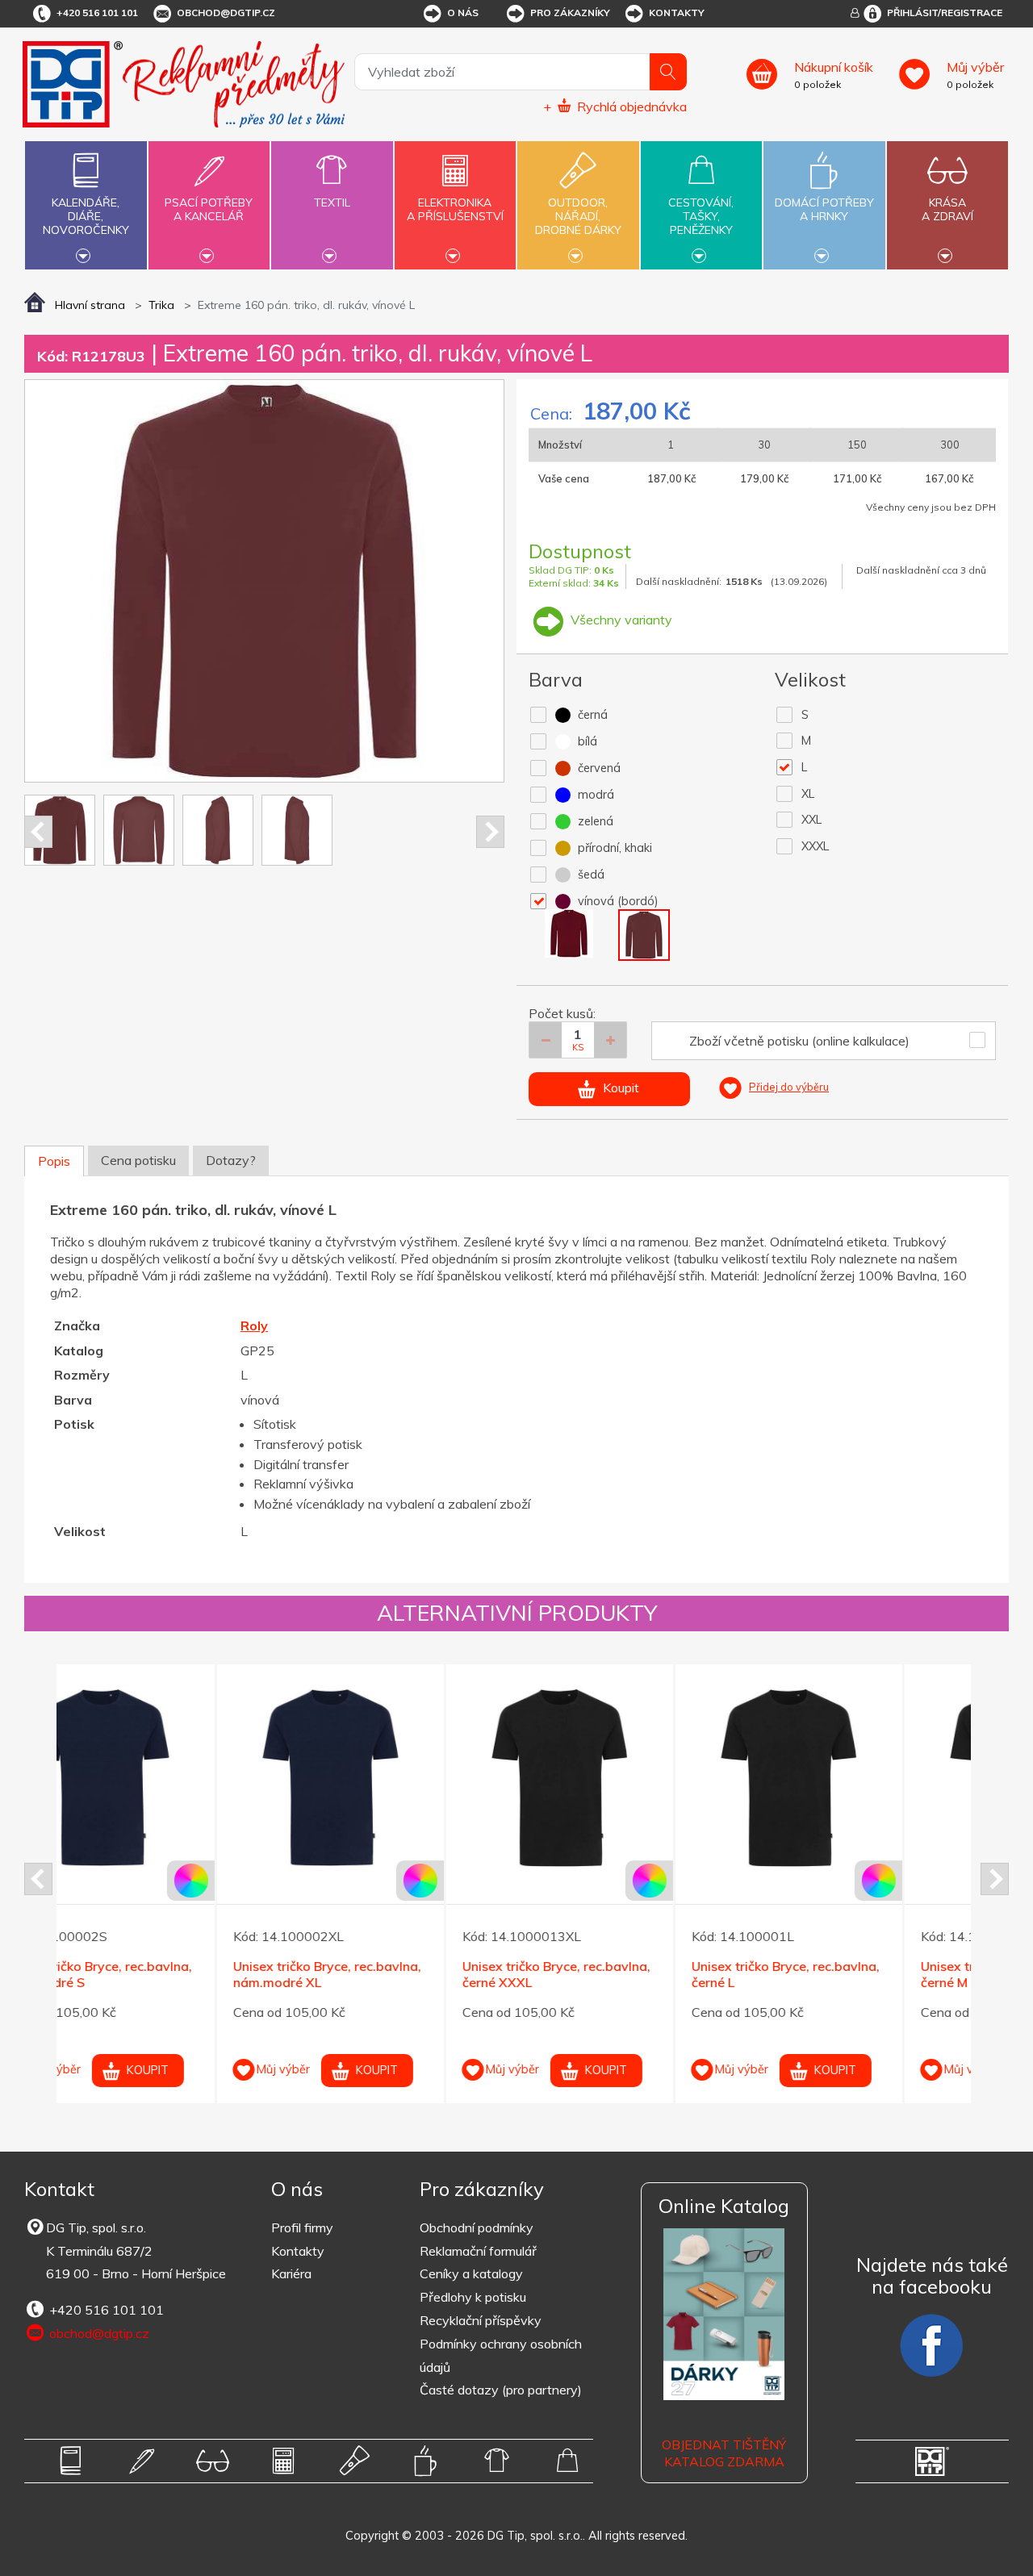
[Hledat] (668, 72)
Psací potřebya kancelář (209, 209)
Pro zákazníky (570, 13)
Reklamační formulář (478, 2251)
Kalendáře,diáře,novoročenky (86, 216)
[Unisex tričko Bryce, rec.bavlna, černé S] (858, 1778)
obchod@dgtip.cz (226, 13)
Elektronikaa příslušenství (455, 209)
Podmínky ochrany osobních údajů (501, 2355)
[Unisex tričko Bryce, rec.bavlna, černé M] (629, 1778)
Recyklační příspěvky (481, 2320)
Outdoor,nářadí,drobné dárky (578, 216)
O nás (463, 13)
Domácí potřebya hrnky (824, 209)
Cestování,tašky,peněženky (701, 216)
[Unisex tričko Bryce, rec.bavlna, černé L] (400, 1778)
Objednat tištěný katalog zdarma (724, 2453)
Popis (54, 1161)
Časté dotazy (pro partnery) (501, 2390)
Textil (332, 202)
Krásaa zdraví (947, 209)
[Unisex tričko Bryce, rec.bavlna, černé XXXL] (171, 1778)
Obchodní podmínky (477, 2227)
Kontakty (677, 13)
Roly (254, 1326)
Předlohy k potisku (473, 2297)
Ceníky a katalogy (471, 2273)
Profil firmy (302, 2227)
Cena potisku (138, 1160)
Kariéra (291, 2273)
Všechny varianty (620, 620)
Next (490, 832)
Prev (38, 832)
